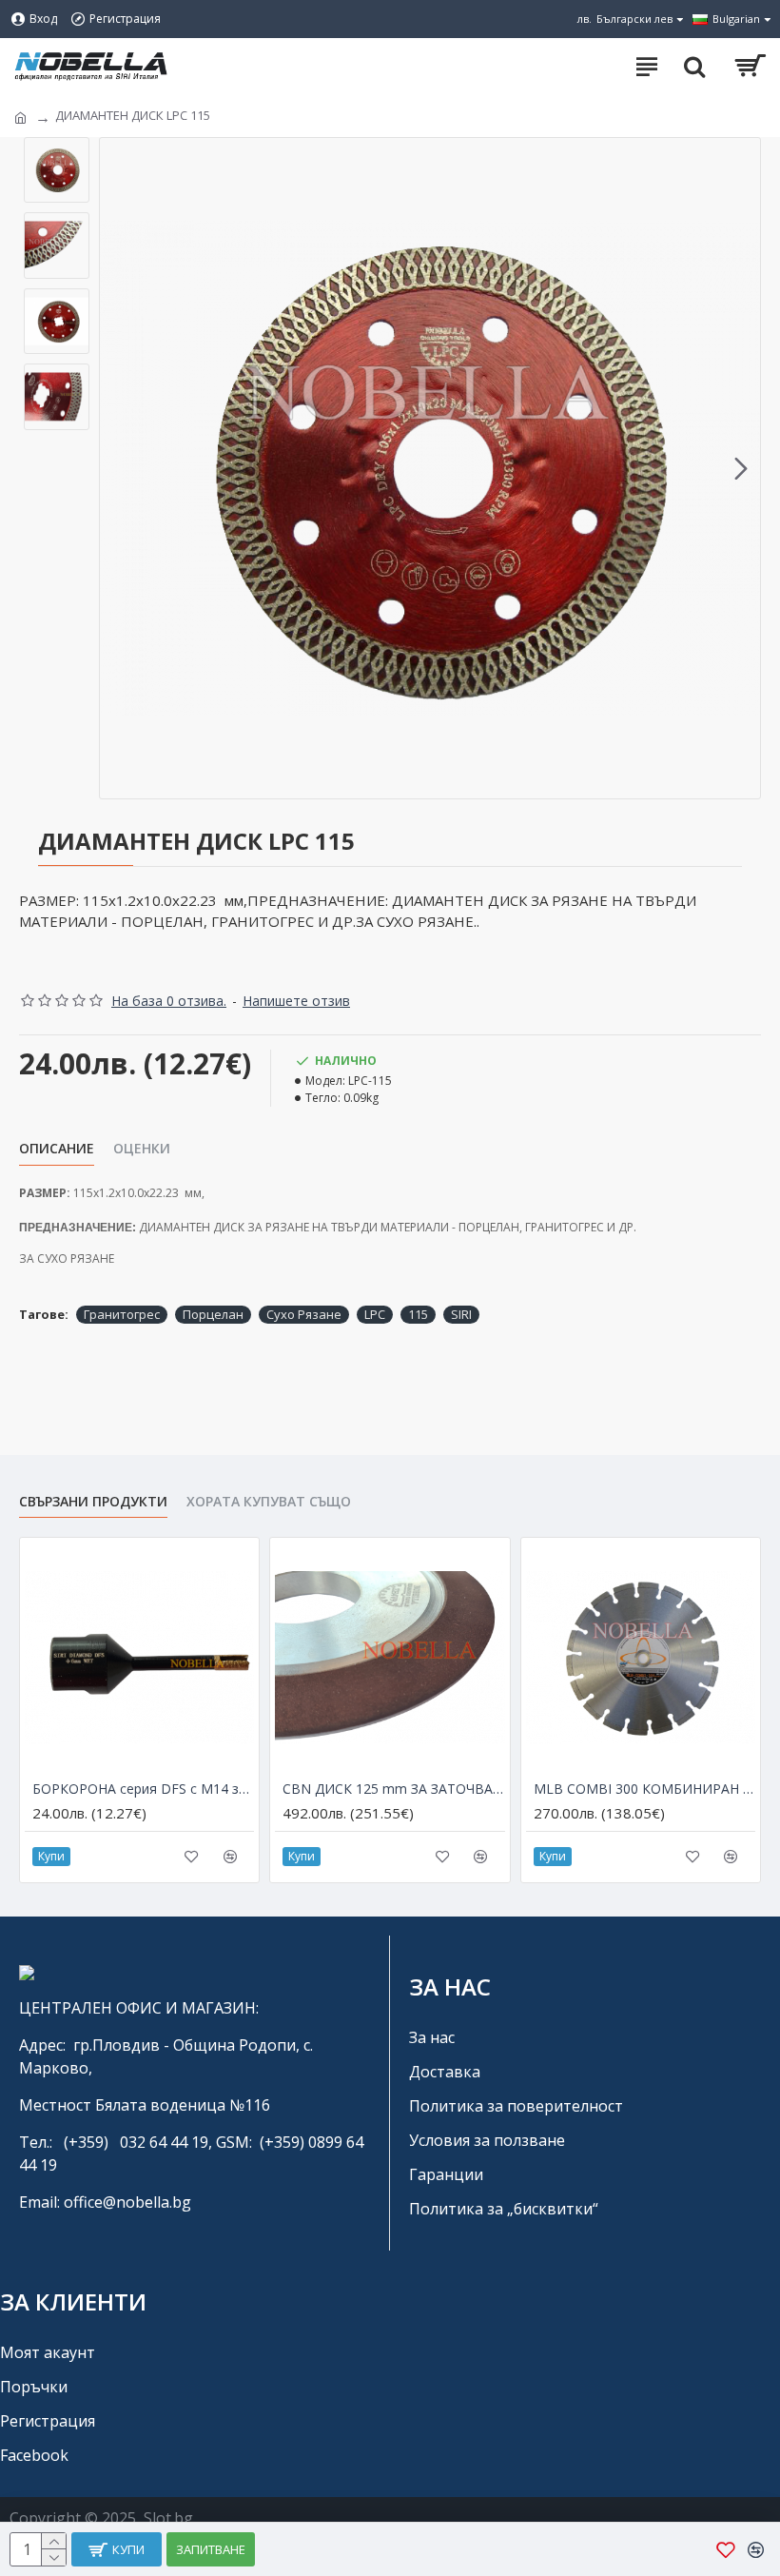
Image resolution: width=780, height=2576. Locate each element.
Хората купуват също (269, 1502)
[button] (119, 468)
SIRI (461, 1314)
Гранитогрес (122, 1314)
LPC (375, 1314)
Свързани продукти (93, 1502)
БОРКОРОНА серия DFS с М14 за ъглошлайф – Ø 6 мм (143, 1789)
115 (418, 1314)
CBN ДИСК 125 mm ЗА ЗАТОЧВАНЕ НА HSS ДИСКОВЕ (393, 1789)
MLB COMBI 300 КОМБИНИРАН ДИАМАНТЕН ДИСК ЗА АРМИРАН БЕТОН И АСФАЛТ (644, 1789)
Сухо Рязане (304, 1314)
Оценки (142, 1149)
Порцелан (213, 1314)
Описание (57, 1149)
